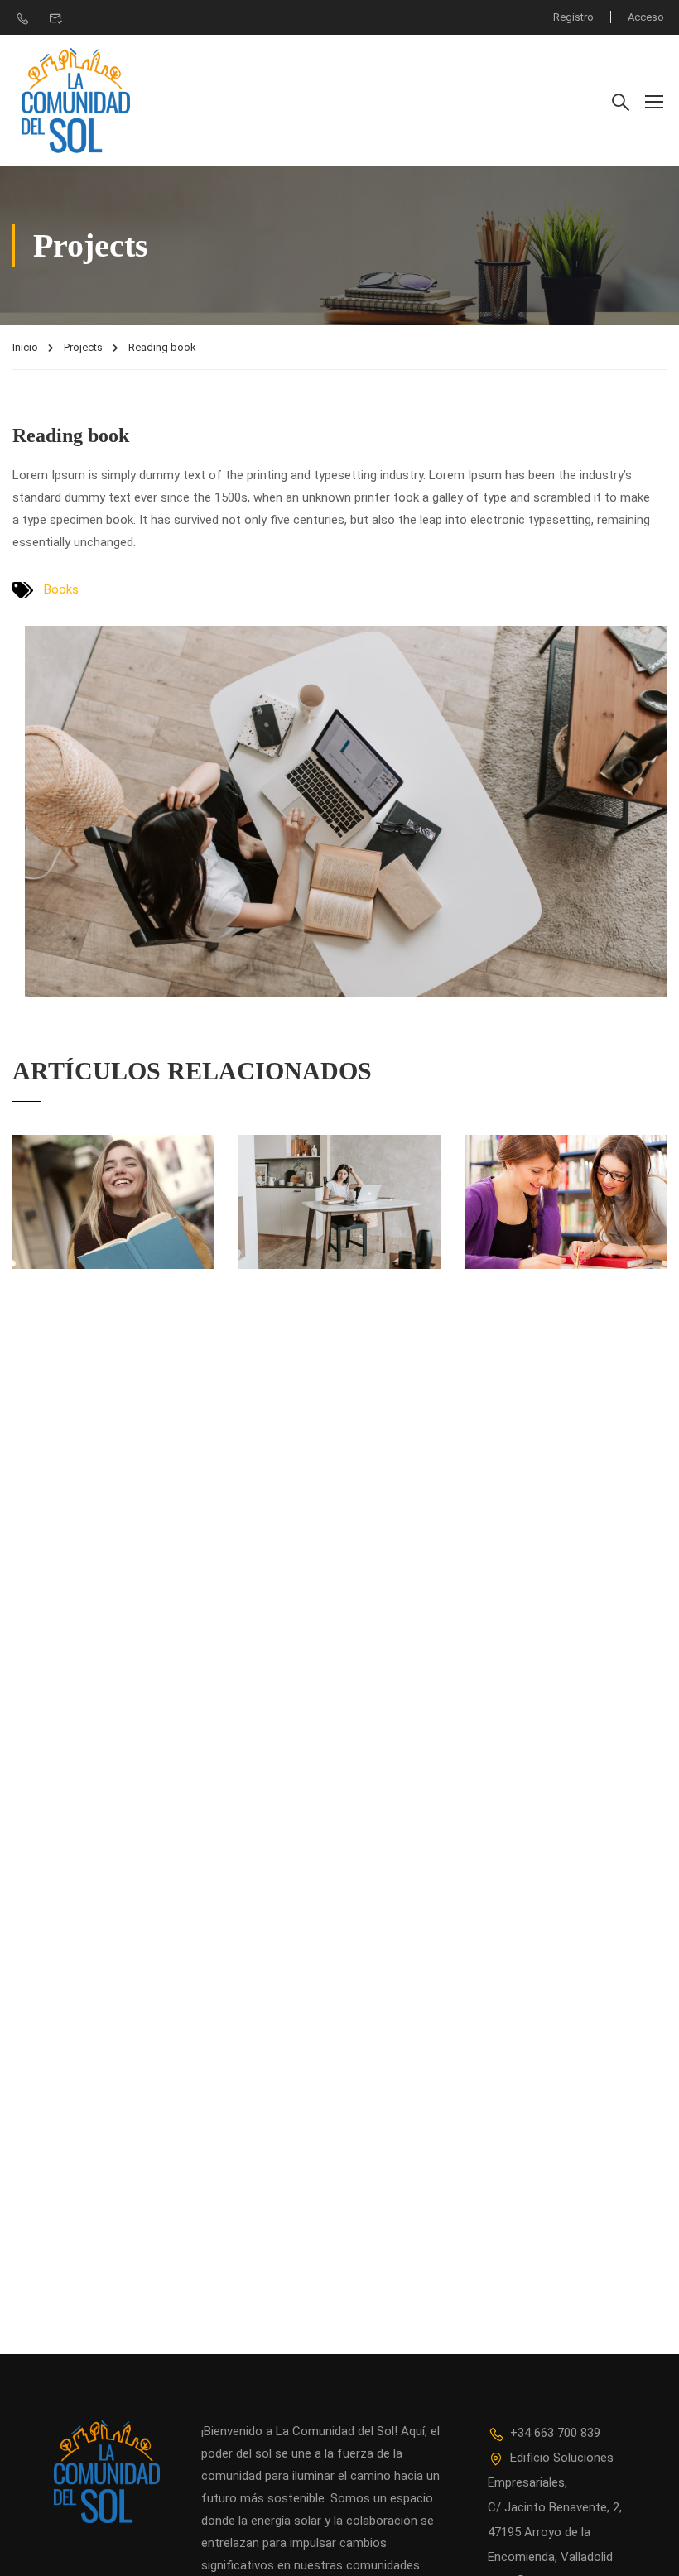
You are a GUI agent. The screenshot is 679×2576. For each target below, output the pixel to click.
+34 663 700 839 (555, 2433)
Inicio (25, 347)
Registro (573, 17)
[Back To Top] (646, 2547)
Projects (83, 347)
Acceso (646, 17)
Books (61, 589)
